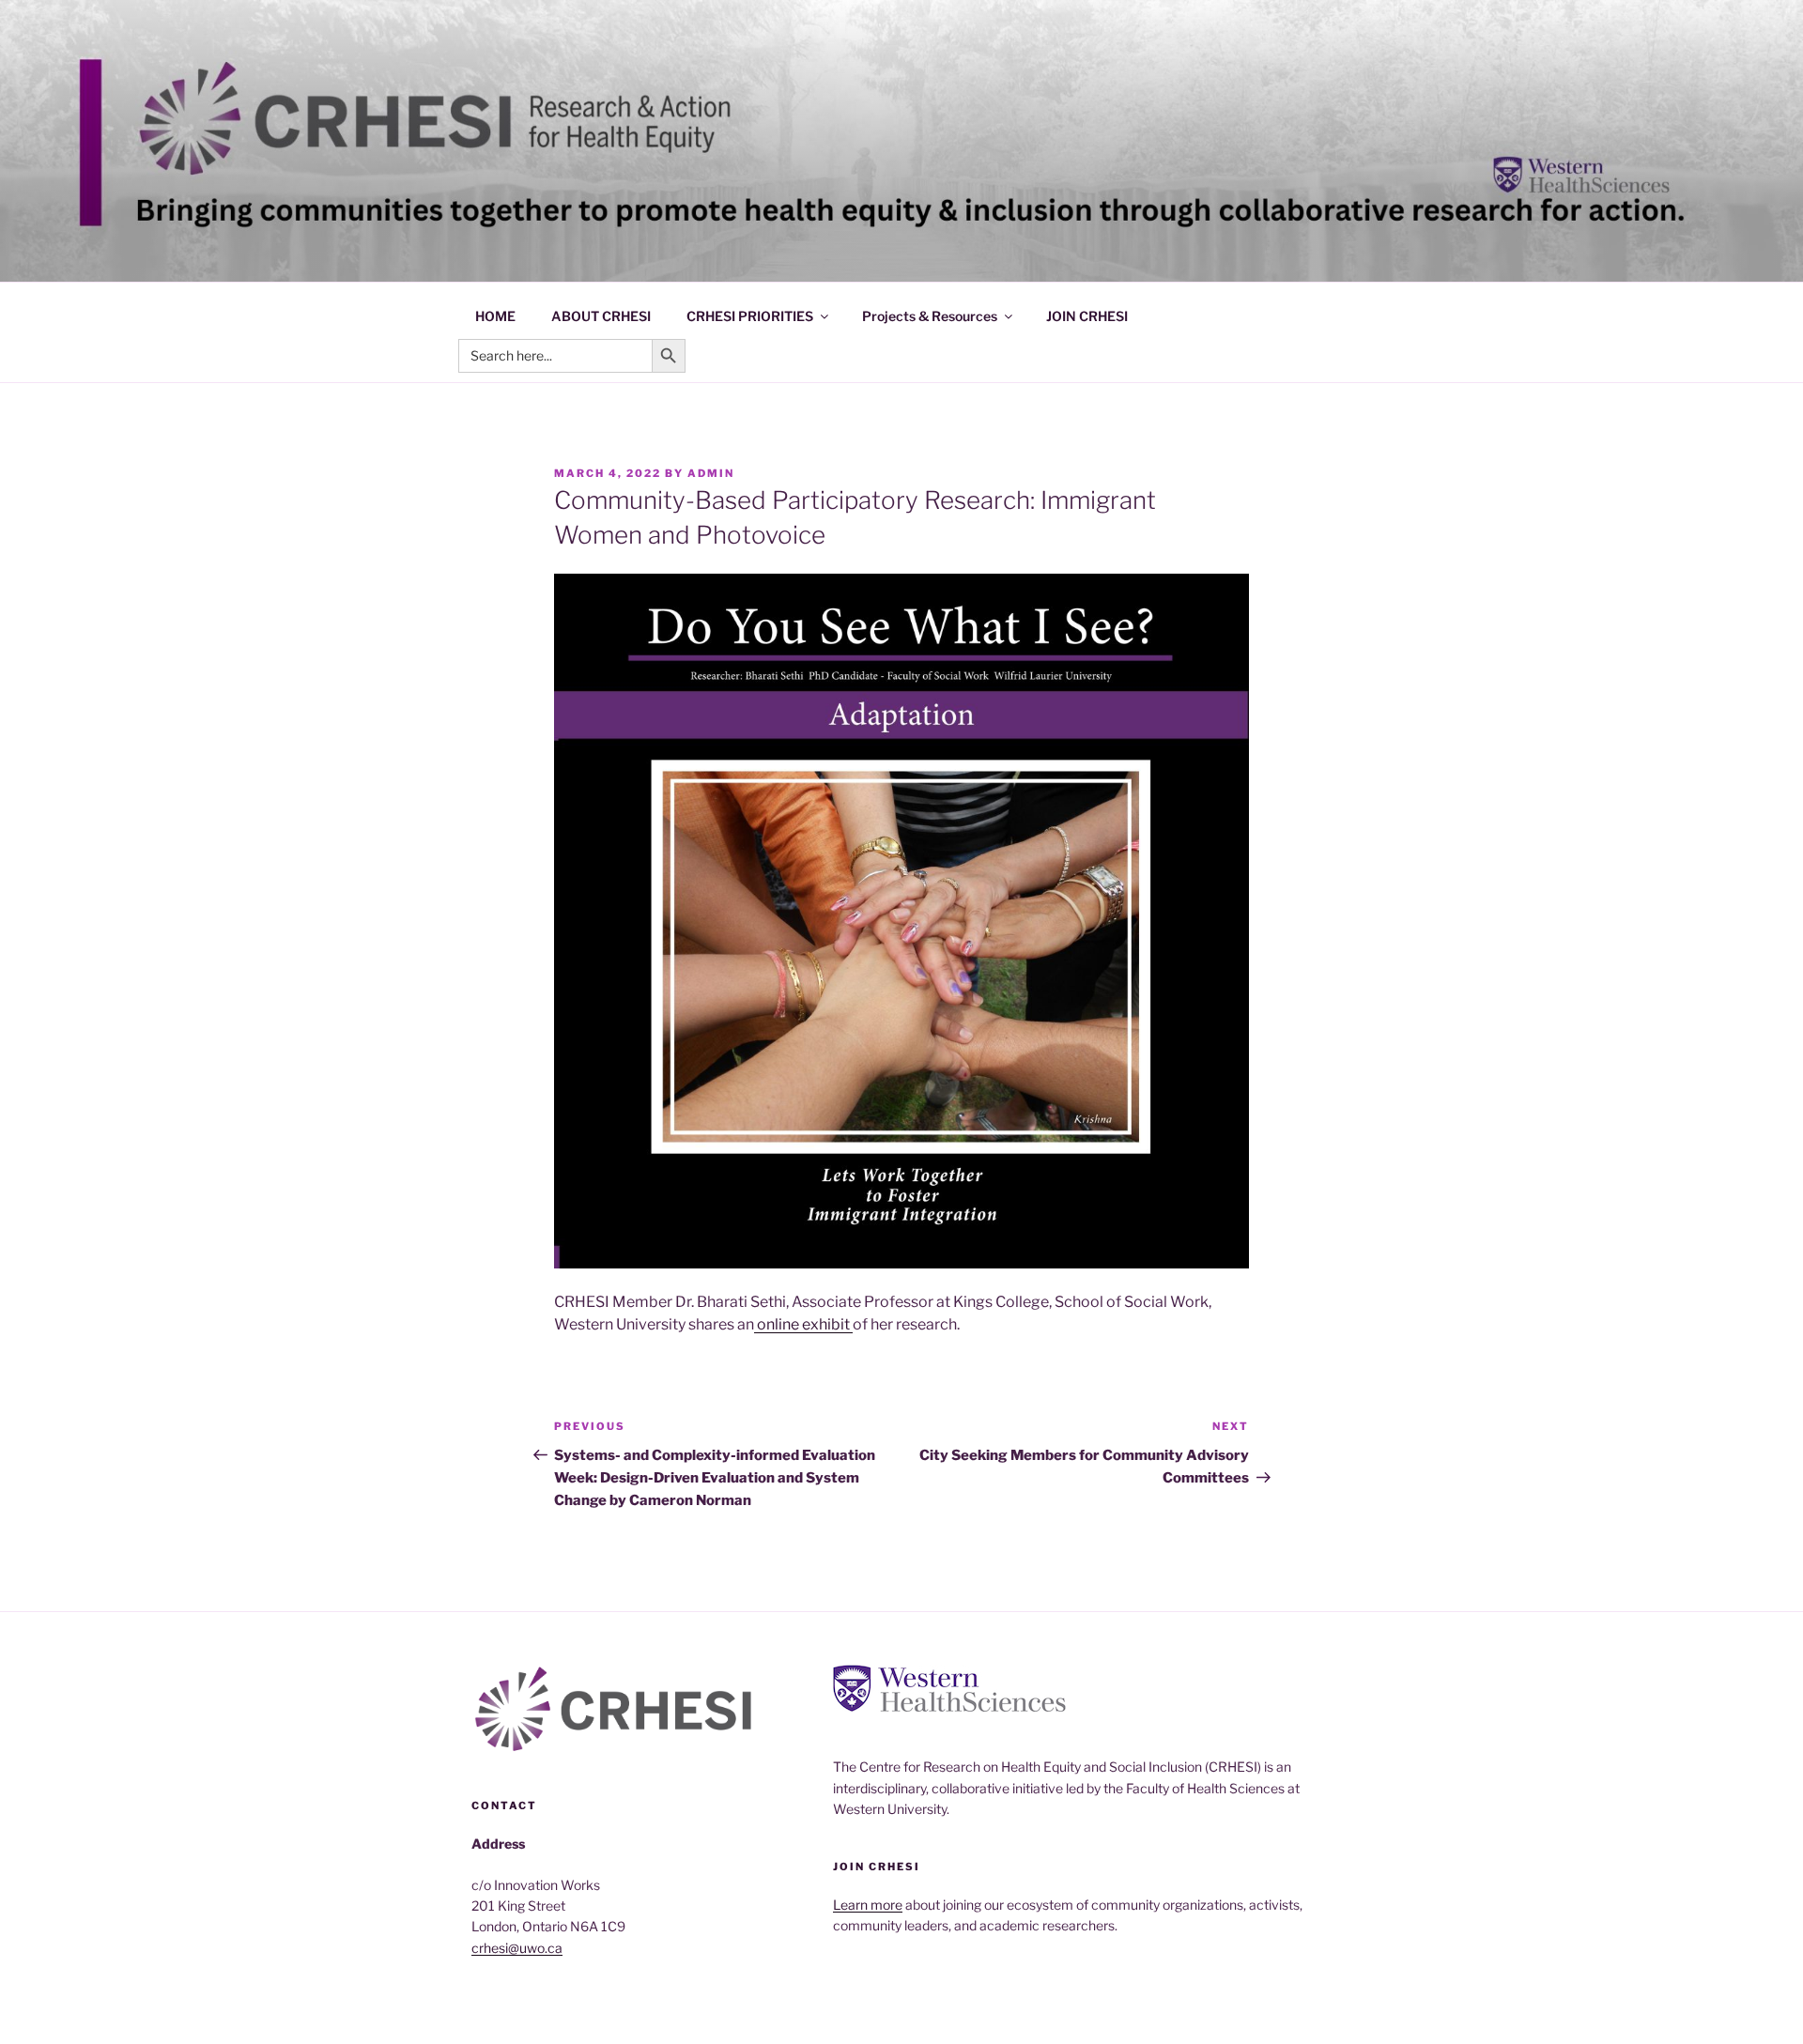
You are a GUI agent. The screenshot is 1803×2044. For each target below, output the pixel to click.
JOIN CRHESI (1087, 316)
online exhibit (803, 1324)
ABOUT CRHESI (601, 316)
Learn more (868, 1905)
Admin (711, 473)
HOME (495, 316)
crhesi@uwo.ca (517, 1948)
